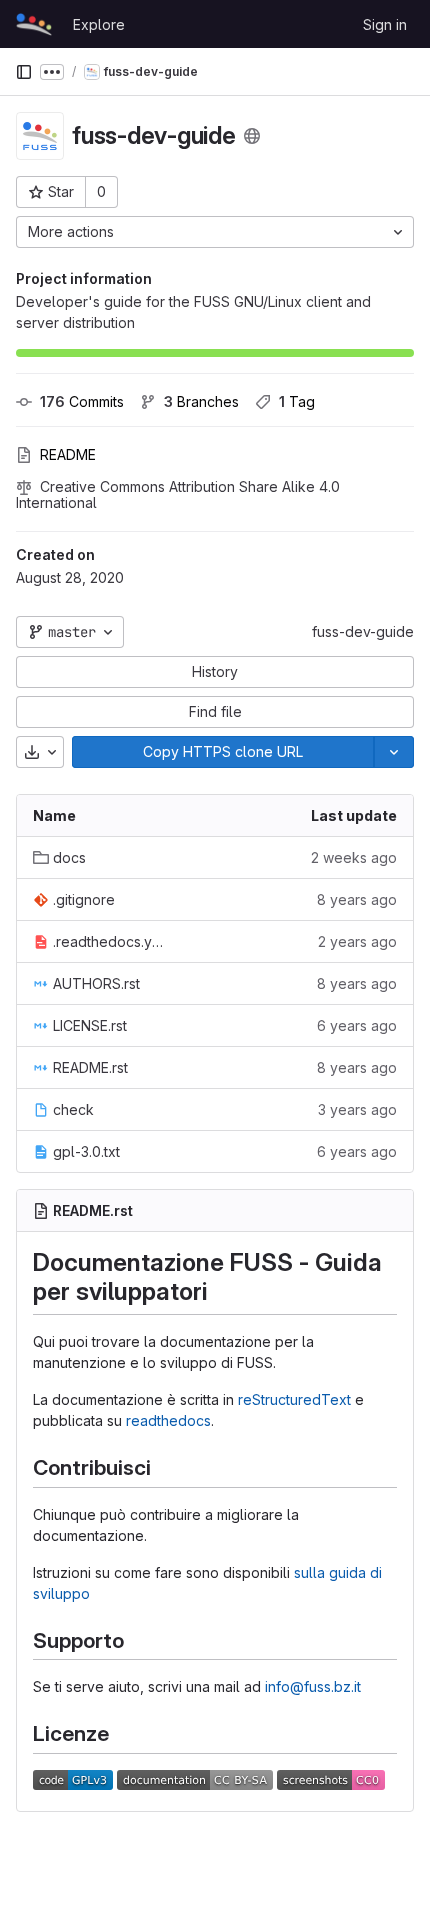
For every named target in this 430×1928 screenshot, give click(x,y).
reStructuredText (294, 1399)
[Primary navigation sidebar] (24, 72)
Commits (82, 401)
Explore (99, 24)
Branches (201, 401)
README (68, 454)
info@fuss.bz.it (313, 1686)
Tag (297, 401)
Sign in (385, 24)
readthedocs (168, 1420)
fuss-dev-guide (363, 631)
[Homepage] (34, 24)
